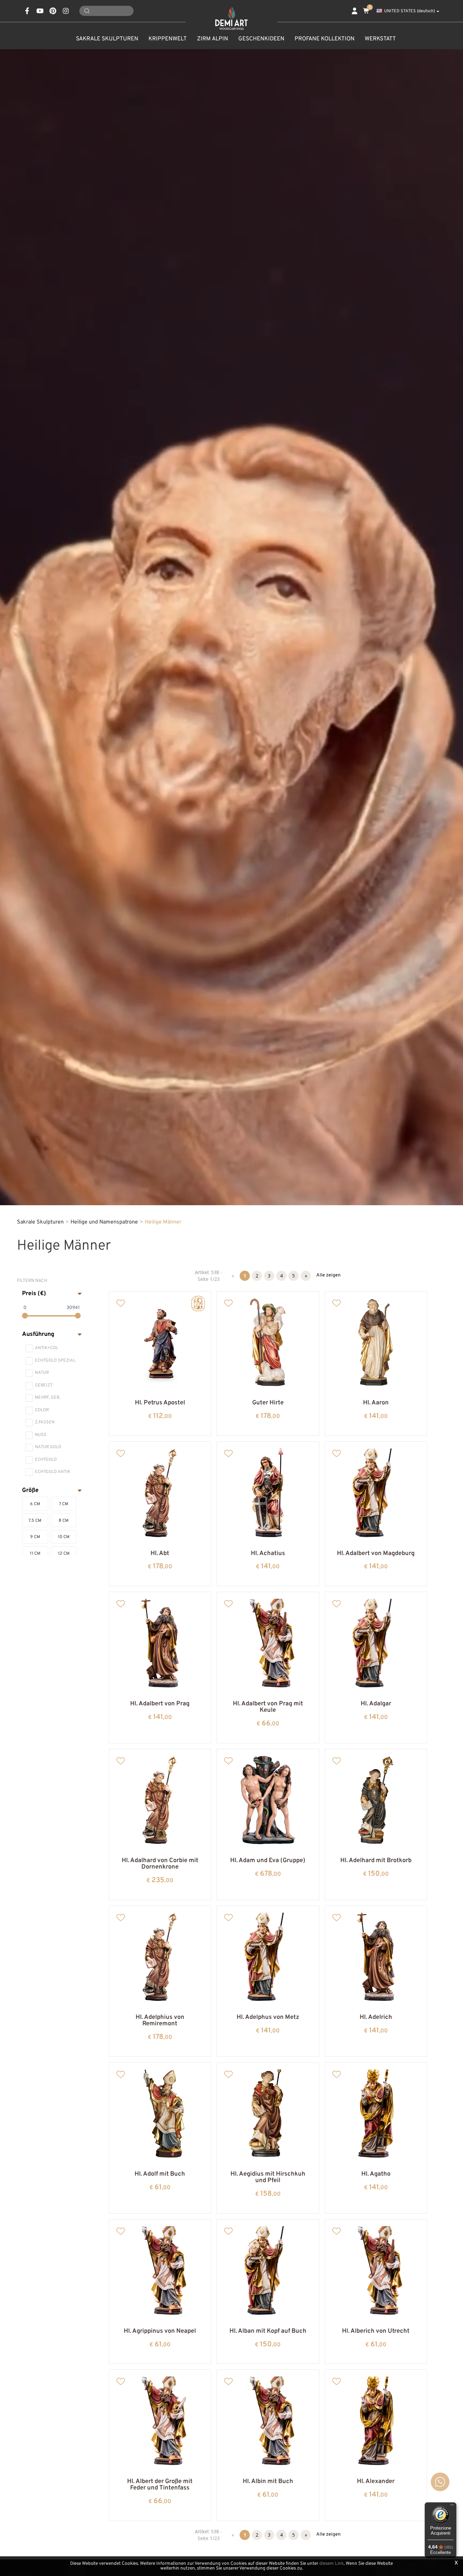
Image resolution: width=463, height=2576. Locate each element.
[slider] (25, 1316)
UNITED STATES (409, 11)
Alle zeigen (328, 1275)
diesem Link (331, 2564)
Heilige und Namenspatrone (104, 1222)
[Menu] (452, 2506)
